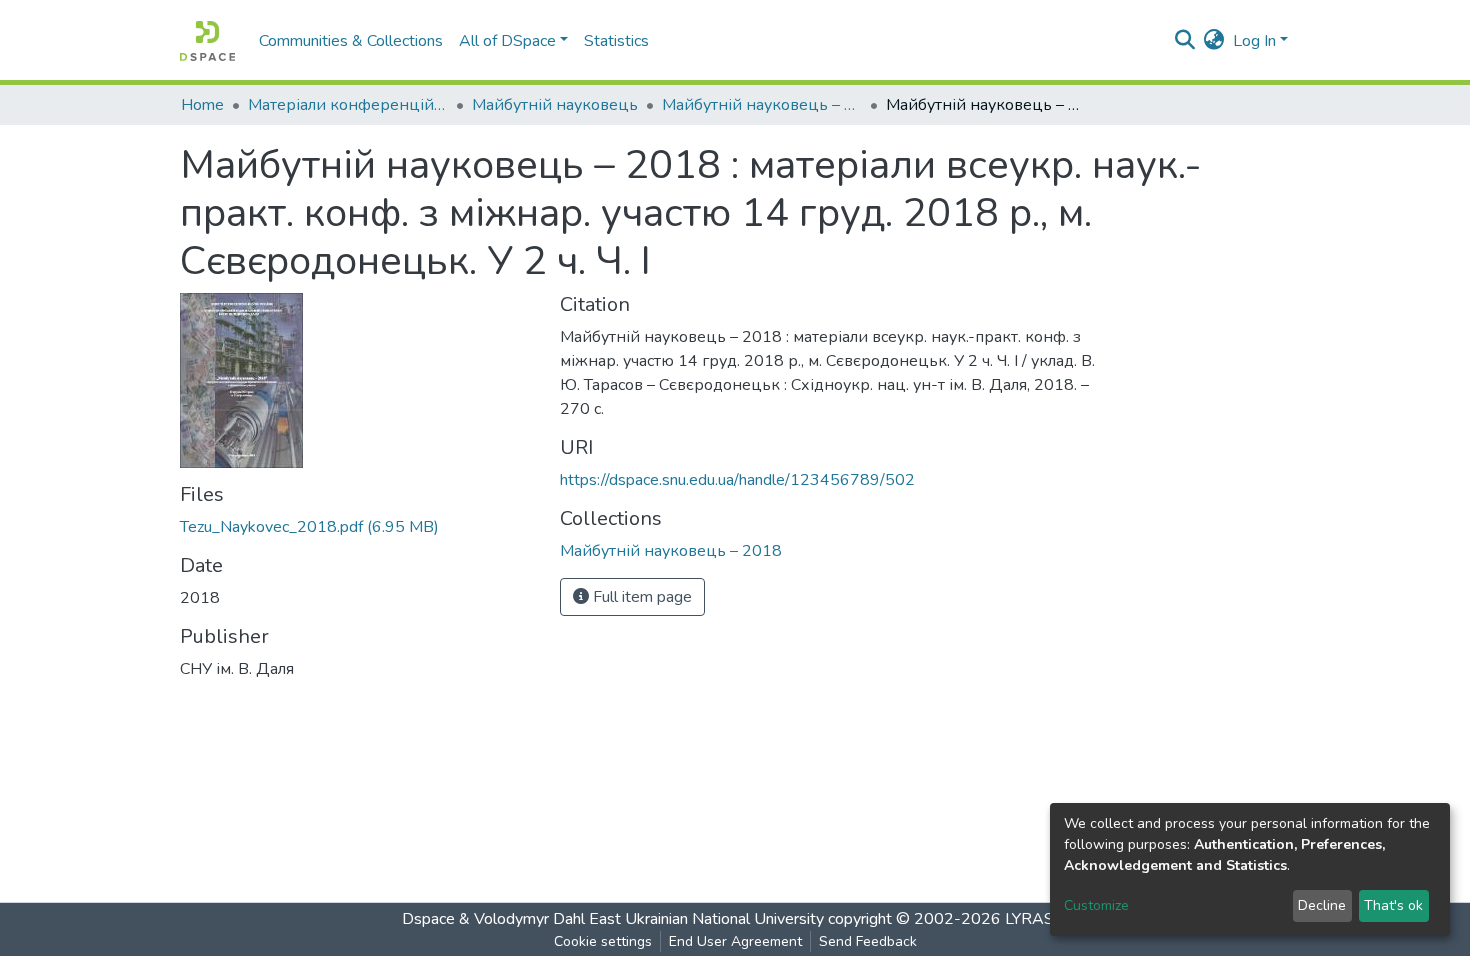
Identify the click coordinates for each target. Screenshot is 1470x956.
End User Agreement (735, 941)
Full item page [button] (640, 597)
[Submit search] (1185, 41)
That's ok (1393, 905)
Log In (1254, 41)
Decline (1322, 905)
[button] (1214, 41)
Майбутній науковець (555, 105)
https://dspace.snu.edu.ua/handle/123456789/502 (737, 480)
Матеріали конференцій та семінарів (348, 105)
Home (202, 105)
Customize (1096, 905)
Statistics (616, 41)
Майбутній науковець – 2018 (762, 105)
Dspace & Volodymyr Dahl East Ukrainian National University (613, 919)
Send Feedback (868, 941)
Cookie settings (603, 941)
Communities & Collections (351, 41)
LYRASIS (1036, 919)
